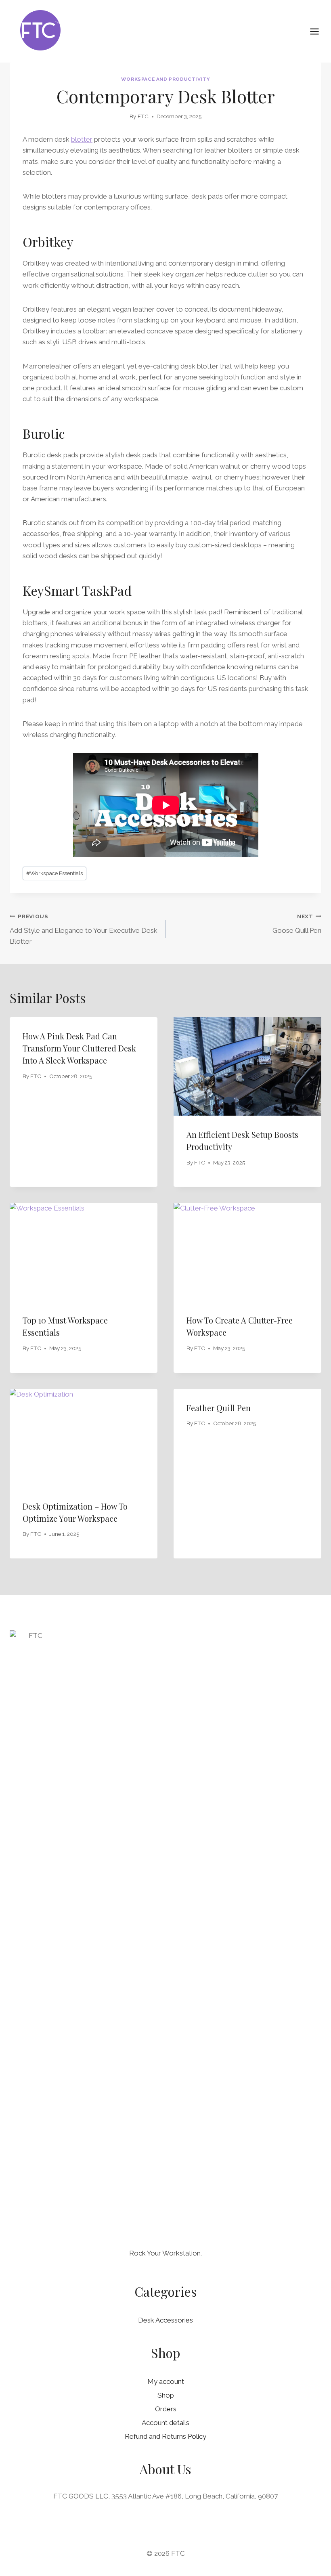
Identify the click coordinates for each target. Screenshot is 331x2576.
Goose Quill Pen (297, 924)
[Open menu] (318, 31)
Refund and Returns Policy (165, 2436)
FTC (143, 116)
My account (166, 2381)
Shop (166, 2395)
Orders (166, 2409)
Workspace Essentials (54, 873)
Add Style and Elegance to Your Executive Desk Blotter (84, 929)
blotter (82, 139)
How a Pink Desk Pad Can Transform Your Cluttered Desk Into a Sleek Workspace (79, 1048)
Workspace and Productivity (165, 79)
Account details (165, 2423)
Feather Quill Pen (219, 1408)
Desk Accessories (165, 2320)
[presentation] (247, 1066)
